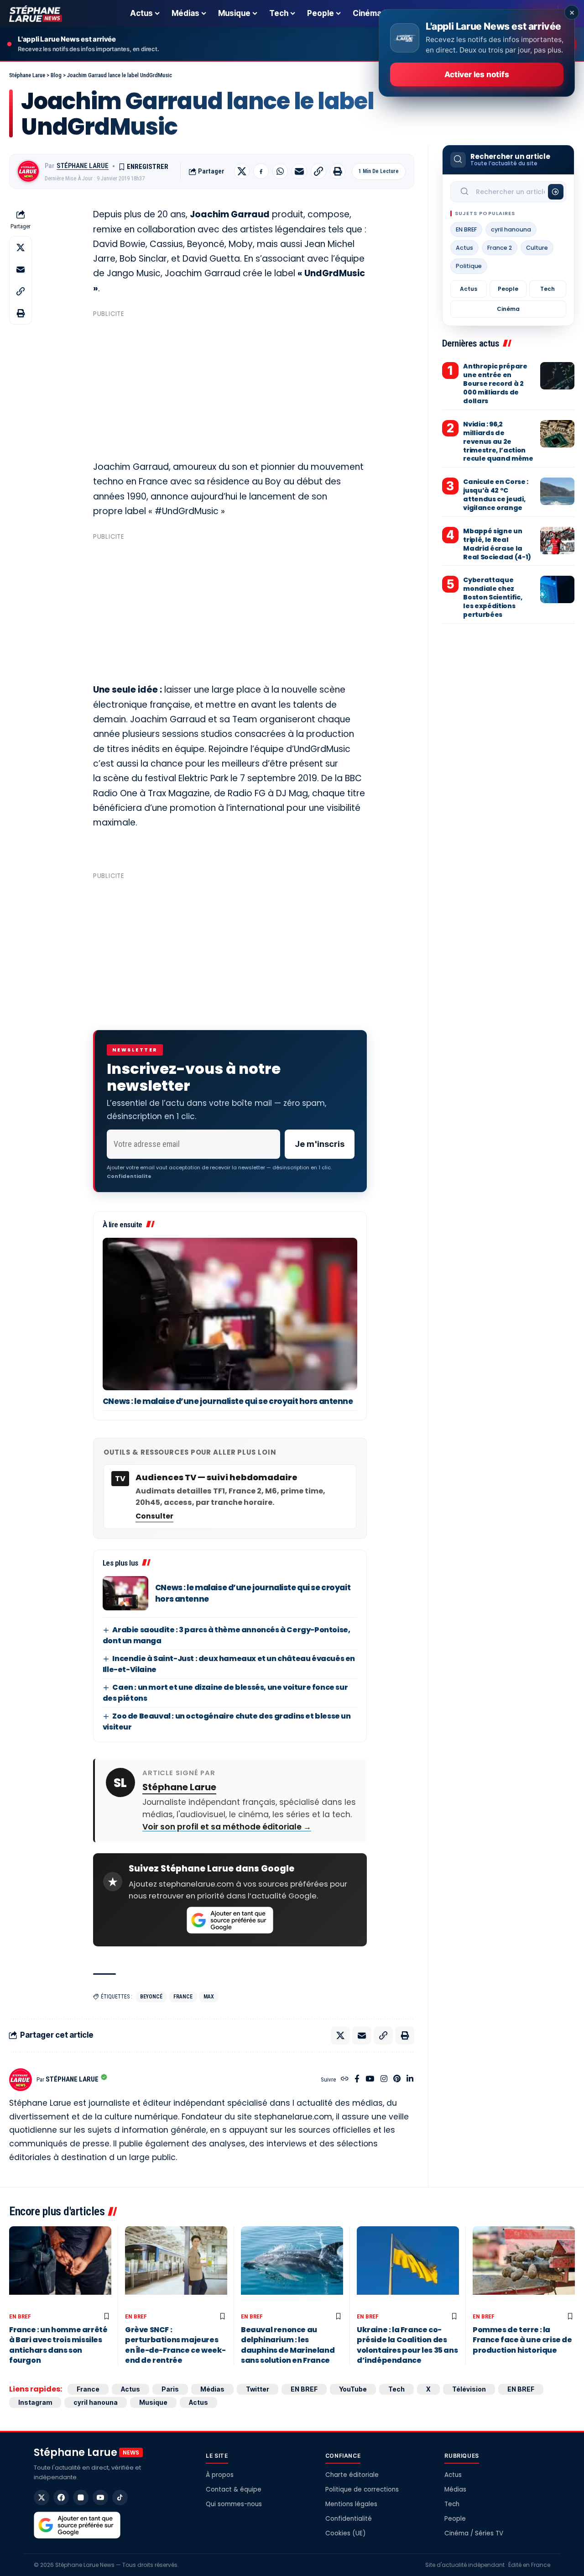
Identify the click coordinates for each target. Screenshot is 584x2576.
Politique (469, 266)
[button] (318, 171)
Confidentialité (349, 2519)
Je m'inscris (320, 1144)
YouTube (353, 2389)
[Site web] (345, 2079)
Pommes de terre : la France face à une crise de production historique (522, 2340)
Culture (537, 248)
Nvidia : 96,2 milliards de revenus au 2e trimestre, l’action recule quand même (498, 442)
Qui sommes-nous (234, 2504)
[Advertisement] (230, 385)
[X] (42, 2497)
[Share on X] (242, 171)
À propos (220, 2475)
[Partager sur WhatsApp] (280, 171)
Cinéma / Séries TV (474, 2533)
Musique (153, 2402)
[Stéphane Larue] (36, 14)
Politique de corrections (362, 2489)
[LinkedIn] (410, 2079)
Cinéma (508, 309)
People (508, 289)
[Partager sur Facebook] (261, 171)
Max (209, 1997)
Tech (547, 289)
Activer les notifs (477, 74)
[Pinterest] (397, 2079)
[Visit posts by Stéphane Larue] (28, 171)
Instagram (35, 2402)
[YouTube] (370, 2079)
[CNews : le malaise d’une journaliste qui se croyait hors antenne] (230, 1314)
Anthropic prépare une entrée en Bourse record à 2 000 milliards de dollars (495, 384)
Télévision (469, 2389)
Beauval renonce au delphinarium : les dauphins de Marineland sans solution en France (288, 2345)
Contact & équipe (234, 2489)
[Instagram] (384, 2079)
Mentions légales (351, 2504)
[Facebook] (357, 2079)
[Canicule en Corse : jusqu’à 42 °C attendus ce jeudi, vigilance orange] (557, 491)
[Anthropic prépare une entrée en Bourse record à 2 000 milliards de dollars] (557, 376)
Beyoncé (151, 1997)
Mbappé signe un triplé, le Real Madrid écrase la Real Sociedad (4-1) (497, 544)
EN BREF (466, 229)
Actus (464, 248)
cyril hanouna (511, 229)
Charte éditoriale (352, 2475)
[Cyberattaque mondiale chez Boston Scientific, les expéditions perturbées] (557, 589)
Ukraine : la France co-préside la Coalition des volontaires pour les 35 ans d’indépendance (407, 2345)
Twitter (258, 2389)
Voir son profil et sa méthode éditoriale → (227, 1827)
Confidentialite (129, 1176)
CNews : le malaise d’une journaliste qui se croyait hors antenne (228, 1401)
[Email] (299, 171)
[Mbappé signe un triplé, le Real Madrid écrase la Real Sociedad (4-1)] (557, 541)
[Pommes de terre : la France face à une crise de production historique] (524, 2267)
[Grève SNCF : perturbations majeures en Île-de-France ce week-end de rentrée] (176, 2267)
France (183, 1997)
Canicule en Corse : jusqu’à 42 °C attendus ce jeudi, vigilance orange (495, 495)
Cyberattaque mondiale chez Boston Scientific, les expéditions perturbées (493, 597)
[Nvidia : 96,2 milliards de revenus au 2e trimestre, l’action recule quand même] (557, 434)
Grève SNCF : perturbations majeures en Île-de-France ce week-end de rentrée (175, 2345)
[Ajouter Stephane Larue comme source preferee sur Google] (230, 1920)
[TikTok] (120, 2497)
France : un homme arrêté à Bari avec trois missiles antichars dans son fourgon (58, 2345)
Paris (170, 2389)
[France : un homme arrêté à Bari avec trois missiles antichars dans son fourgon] (60, 2267)
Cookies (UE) (345, 2533)
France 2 (500, 248)
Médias (212, 2389)
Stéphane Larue (83, 166)
